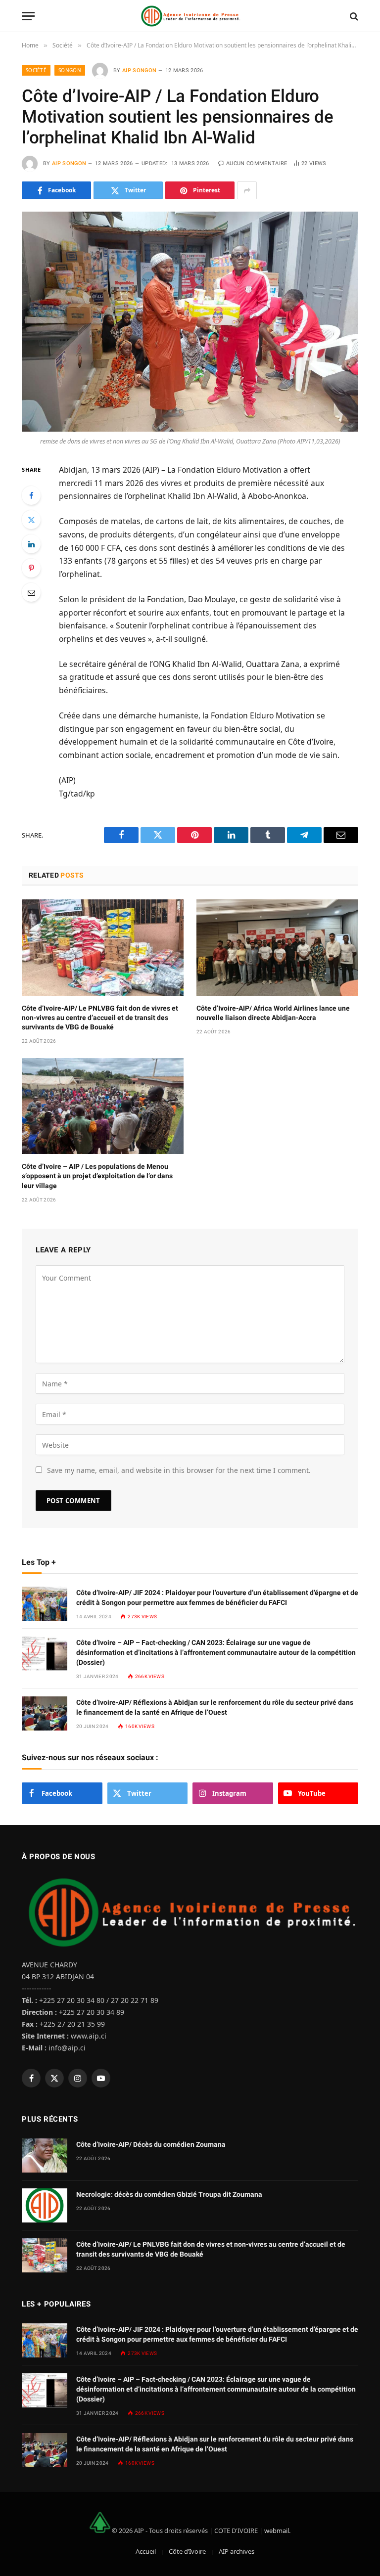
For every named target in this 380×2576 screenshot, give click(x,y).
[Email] (31, 592)
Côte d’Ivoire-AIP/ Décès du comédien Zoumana (151, 2144)
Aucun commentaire (257, 163)
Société (36, 70)
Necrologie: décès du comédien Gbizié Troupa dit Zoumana (169, 2194)
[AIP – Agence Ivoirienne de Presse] (190, 16)
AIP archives (237, 2551)
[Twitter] (31, 520)
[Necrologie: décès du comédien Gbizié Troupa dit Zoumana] (45, 2205)
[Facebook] (31, 495)
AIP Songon (139, 70)
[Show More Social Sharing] (247, 190)
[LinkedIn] (31, 544)
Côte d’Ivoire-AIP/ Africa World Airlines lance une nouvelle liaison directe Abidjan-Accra (273, 1013)
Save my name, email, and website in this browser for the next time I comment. (179, 1470)
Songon (70, 70)
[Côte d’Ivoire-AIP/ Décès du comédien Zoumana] (45, 2155)
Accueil (146, 2551)
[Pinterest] (31, 568)
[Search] (353, 16)
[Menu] (28, 16)
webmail (277, 2531)
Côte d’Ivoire (187, 2551)
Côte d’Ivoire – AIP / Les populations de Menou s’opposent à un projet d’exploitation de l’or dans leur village (97, 1176)
